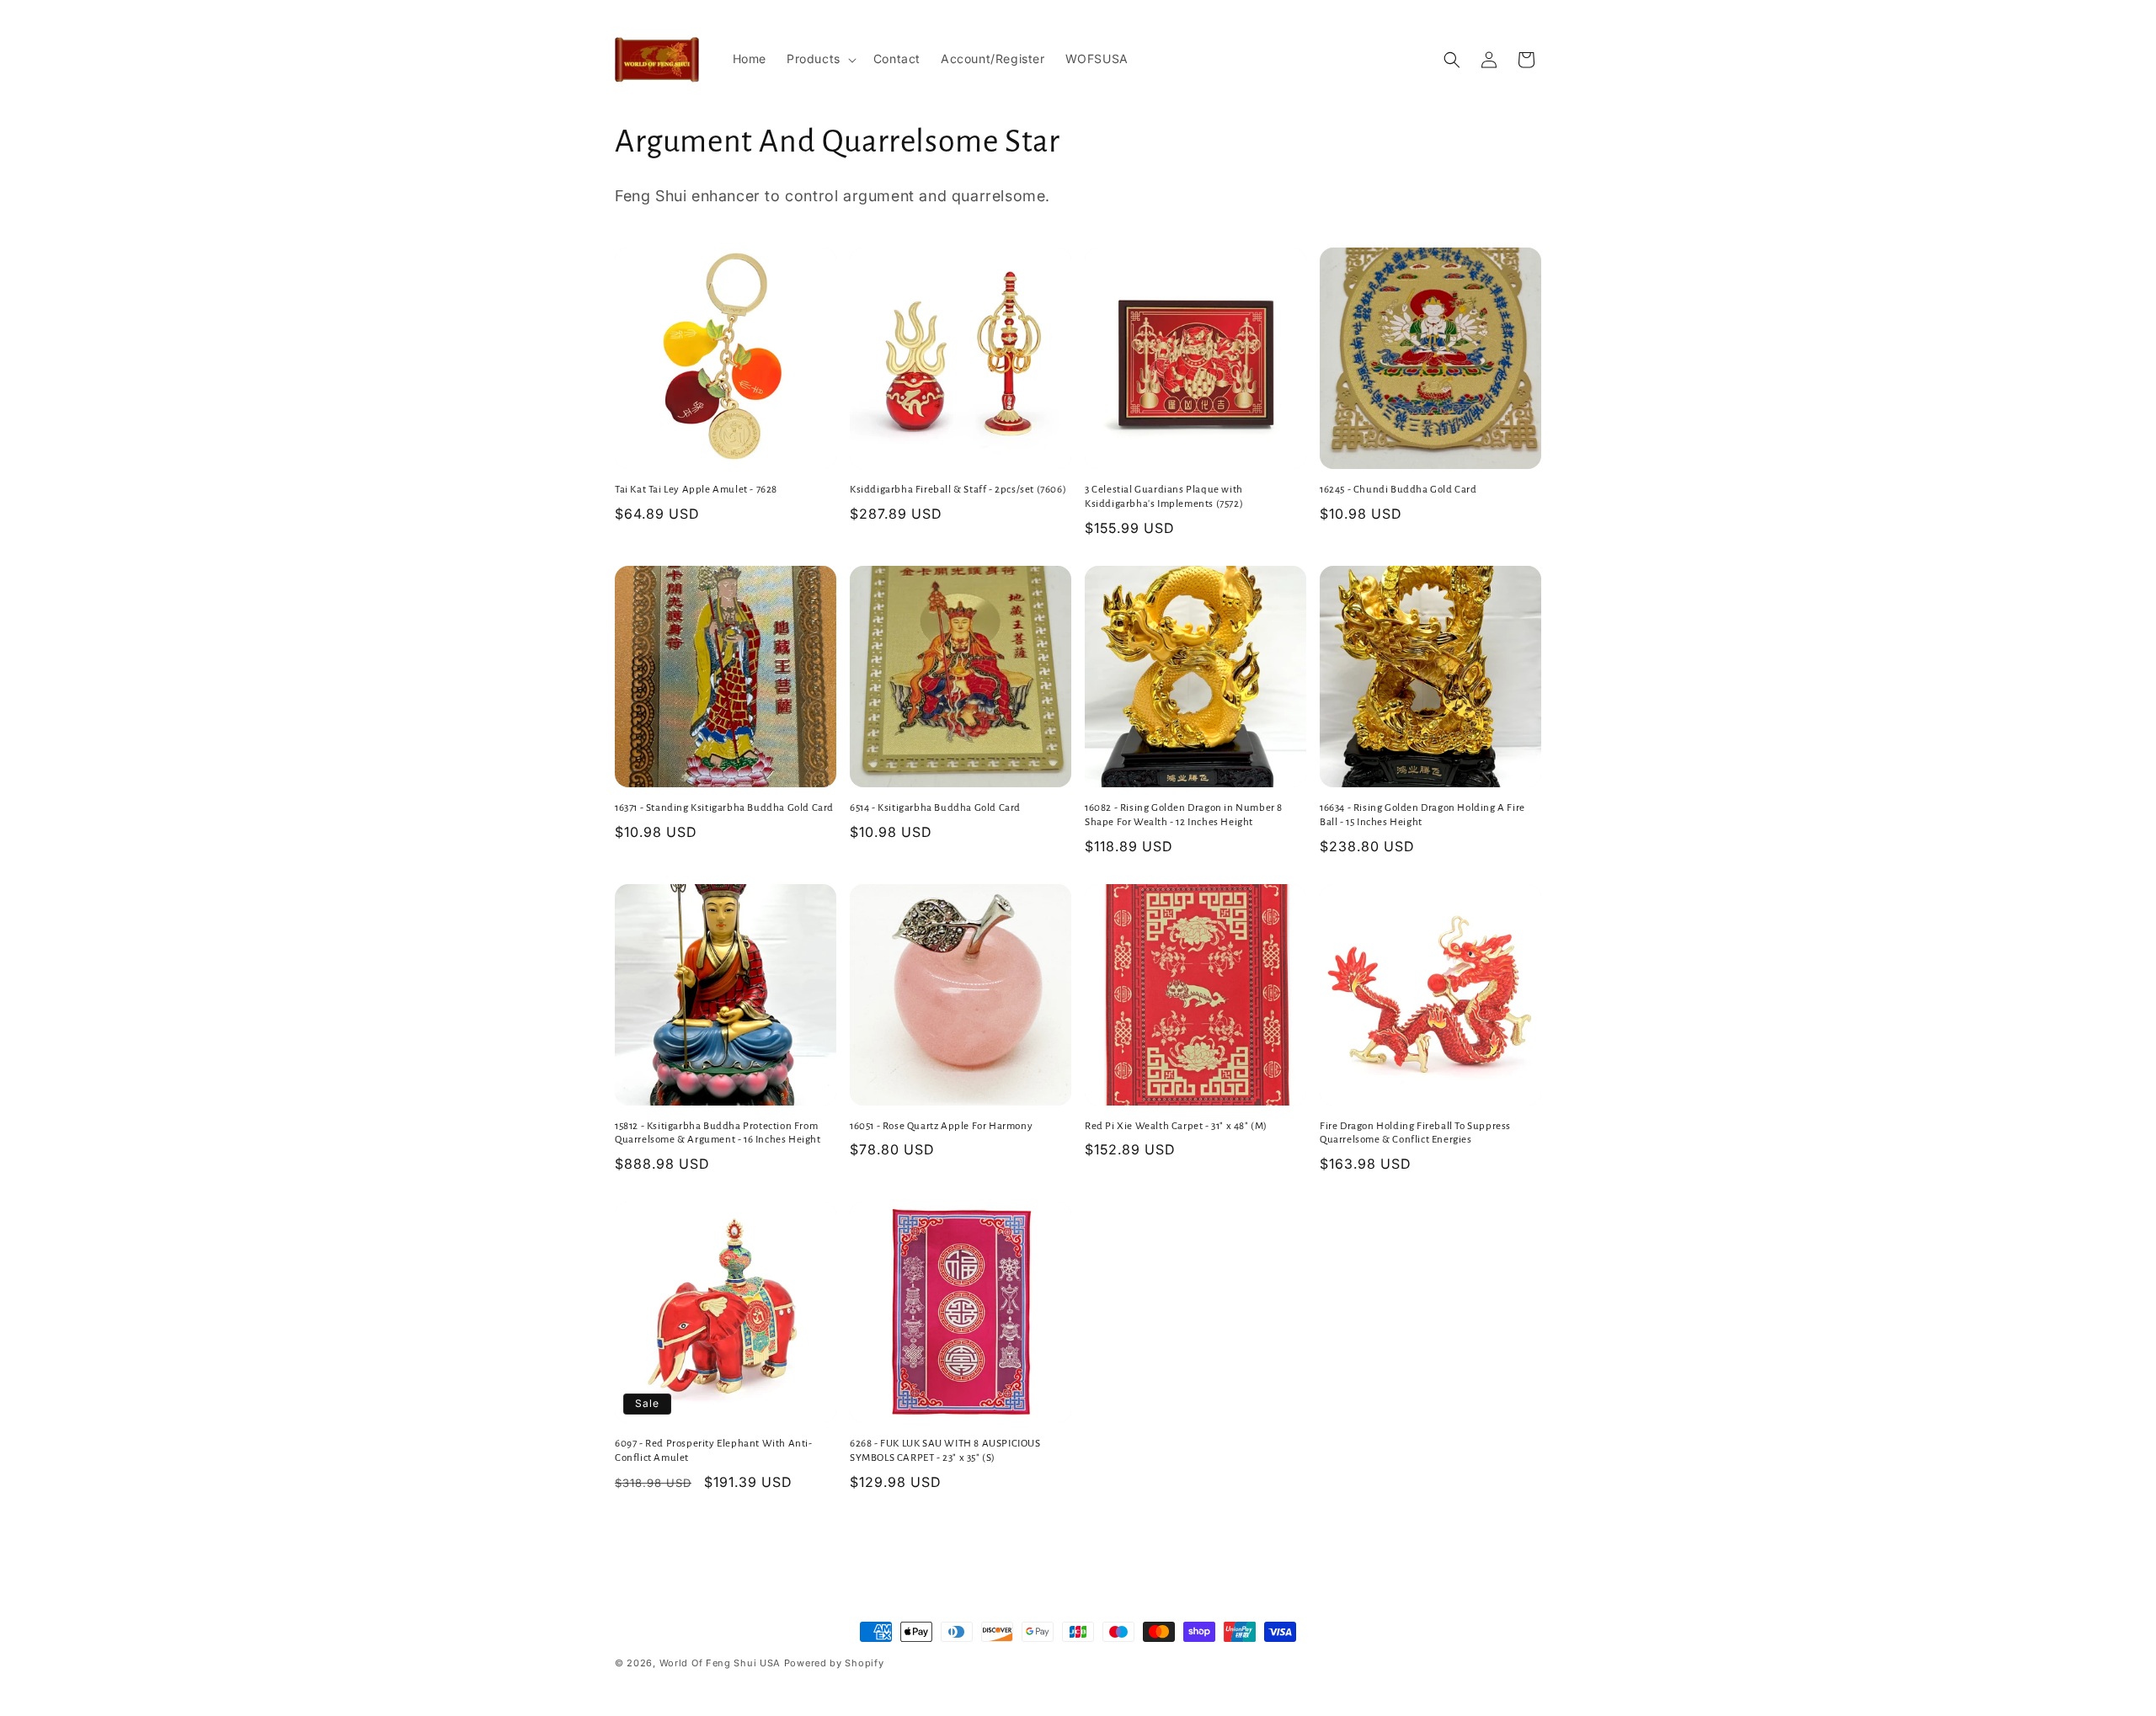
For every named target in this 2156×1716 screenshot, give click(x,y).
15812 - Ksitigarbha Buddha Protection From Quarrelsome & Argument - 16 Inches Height (718, 1133)
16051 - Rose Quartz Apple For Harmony (941, 1126)
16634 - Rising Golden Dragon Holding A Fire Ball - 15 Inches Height (1422, 815)
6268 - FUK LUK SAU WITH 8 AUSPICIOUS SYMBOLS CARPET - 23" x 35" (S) (945, 1451)
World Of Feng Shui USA (720, 1663)
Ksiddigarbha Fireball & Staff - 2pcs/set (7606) (958, 490)
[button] (820, 59)
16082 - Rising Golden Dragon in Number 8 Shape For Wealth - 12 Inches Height (1184, 815)
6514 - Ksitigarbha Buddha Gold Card (935, 808)
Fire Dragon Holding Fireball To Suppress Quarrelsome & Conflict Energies (1415, 1133)
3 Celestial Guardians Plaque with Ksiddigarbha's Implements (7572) (1164, 497)
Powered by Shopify (834, 1663)
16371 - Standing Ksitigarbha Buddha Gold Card (724, 808)
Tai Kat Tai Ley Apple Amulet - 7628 (696, 490)
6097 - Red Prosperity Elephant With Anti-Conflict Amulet (714, 1451)
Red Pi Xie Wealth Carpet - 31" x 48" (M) (1176, 1126)
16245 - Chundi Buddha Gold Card (1398, 490)
